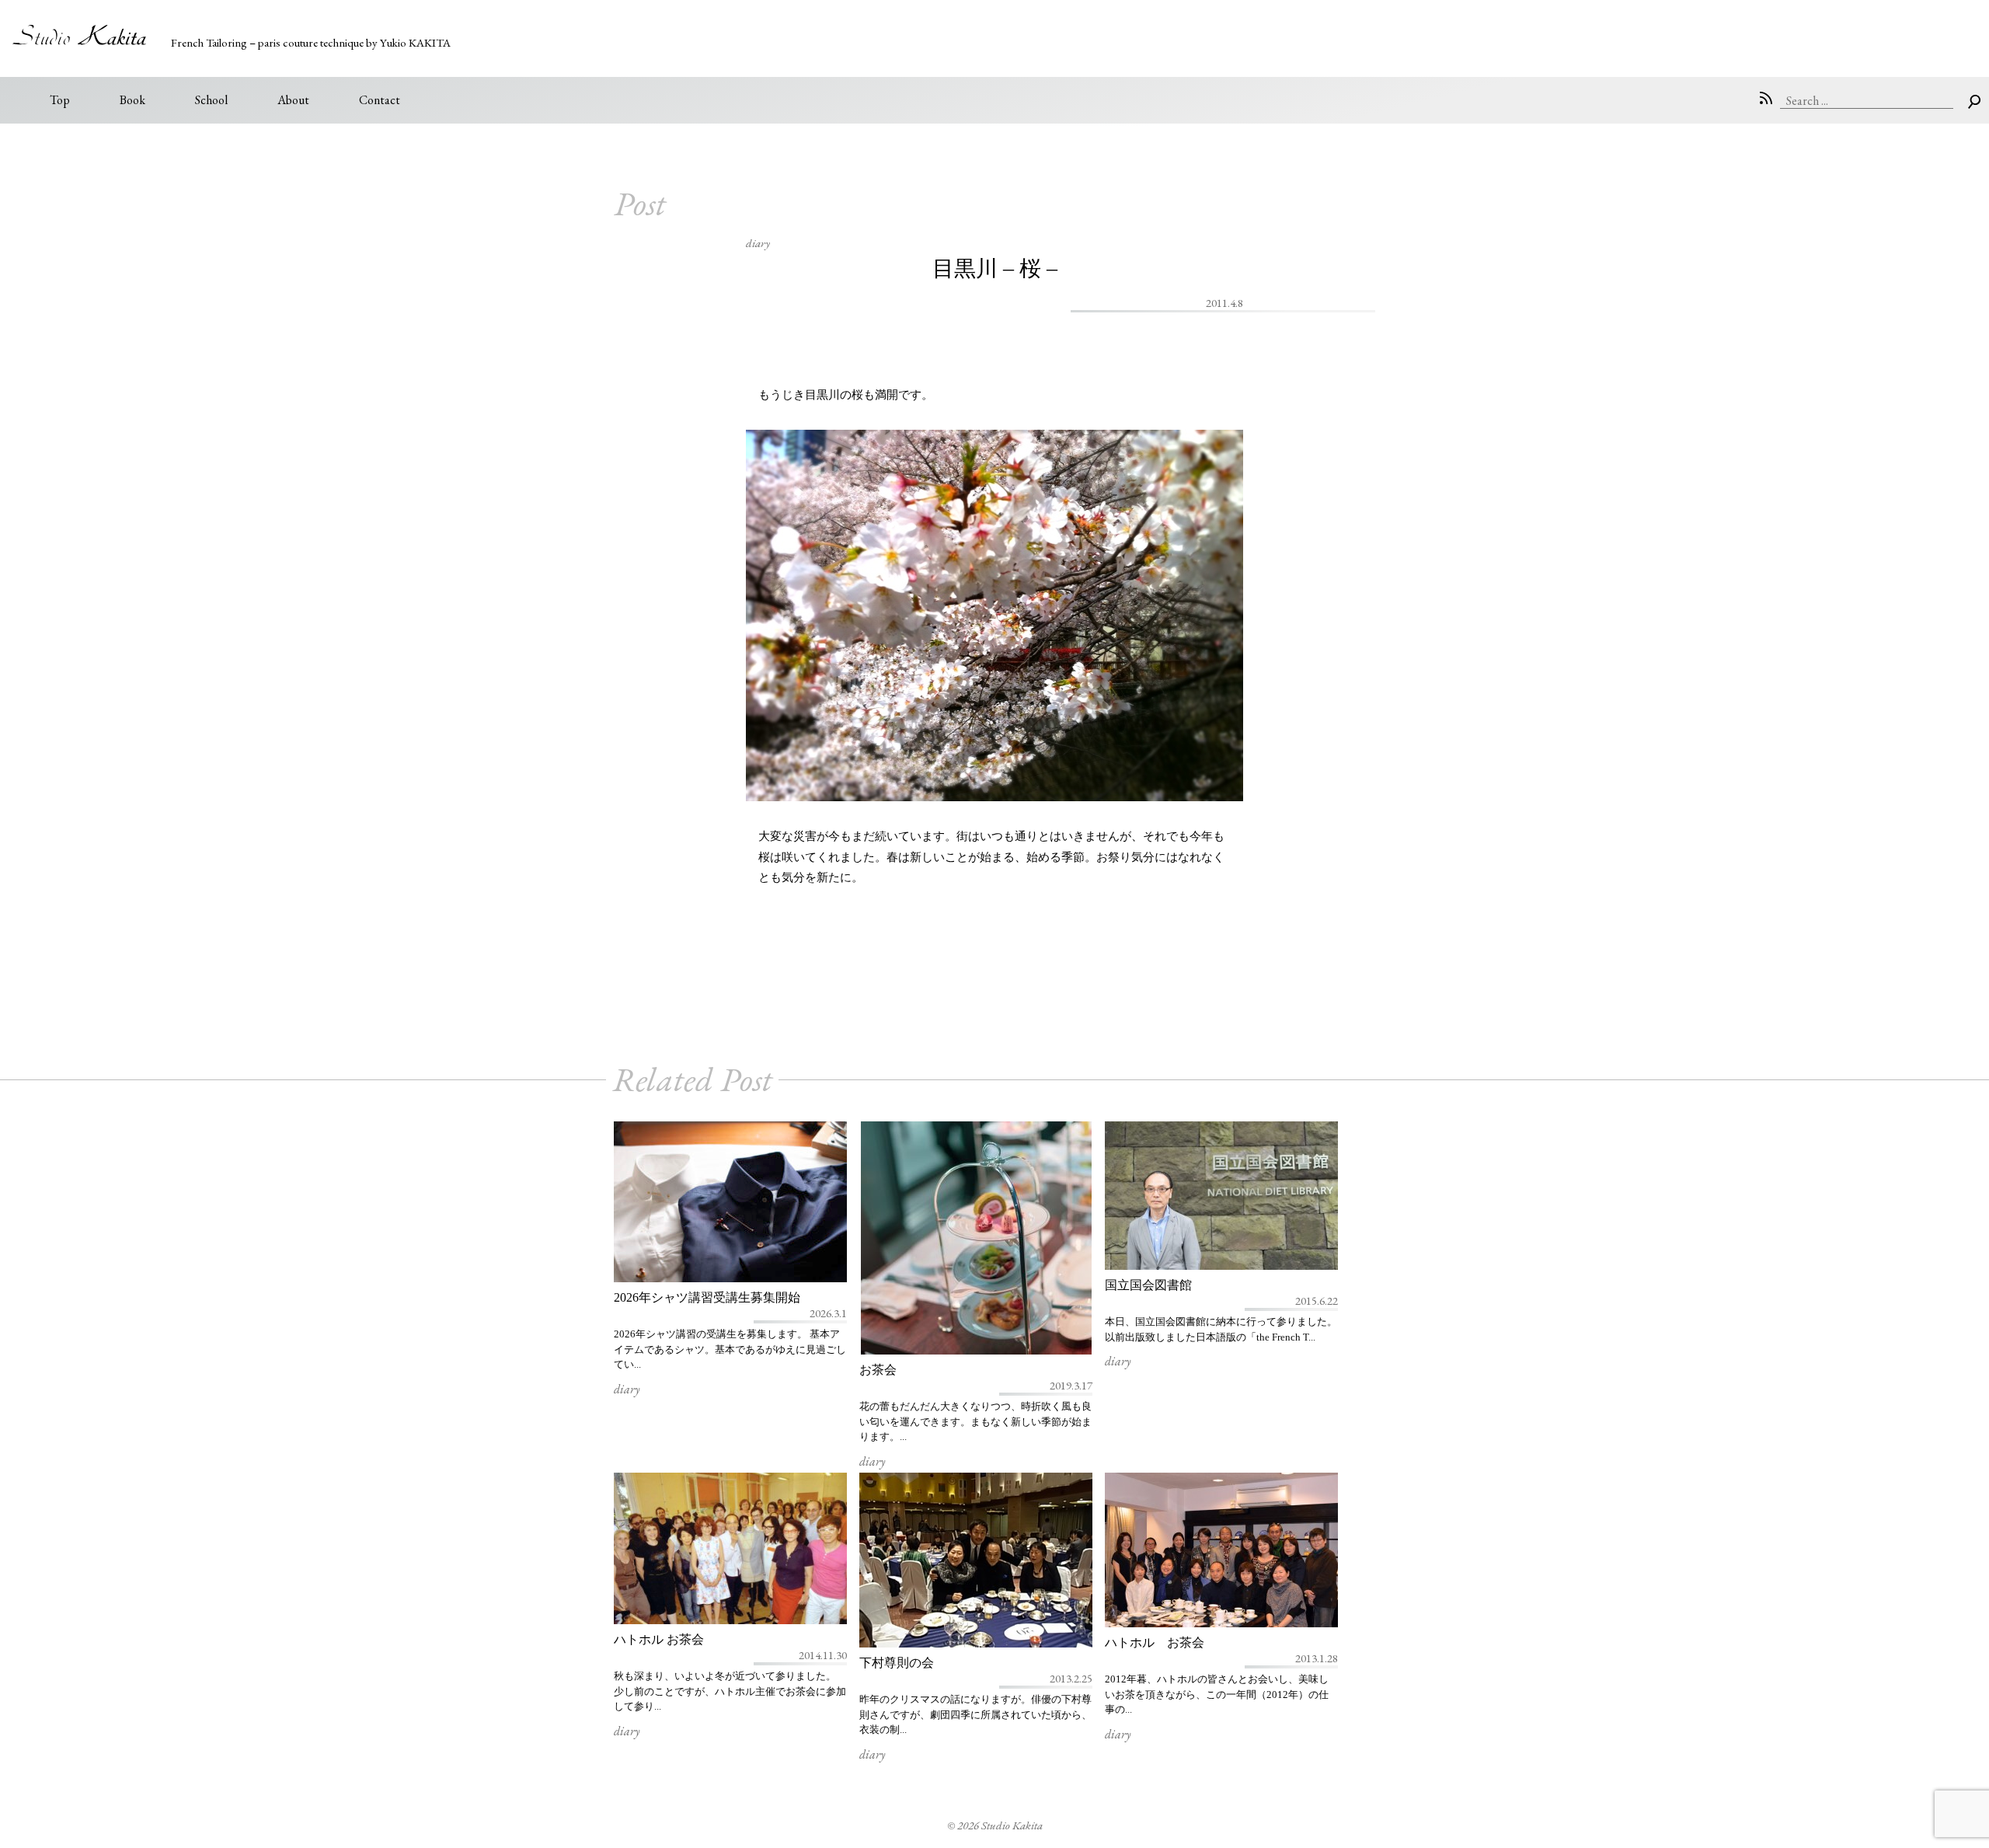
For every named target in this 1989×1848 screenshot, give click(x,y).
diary (758, 243)
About (293, 100)
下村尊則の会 (897, 1663)
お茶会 (878, 1370)
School (211, 100)
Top (60, 100)
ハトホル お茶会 (659, 1639)
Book (132, 100)
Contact (380, 100)
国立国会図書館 (1148, 1285)
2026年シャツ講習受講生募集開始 (707, 1297)
